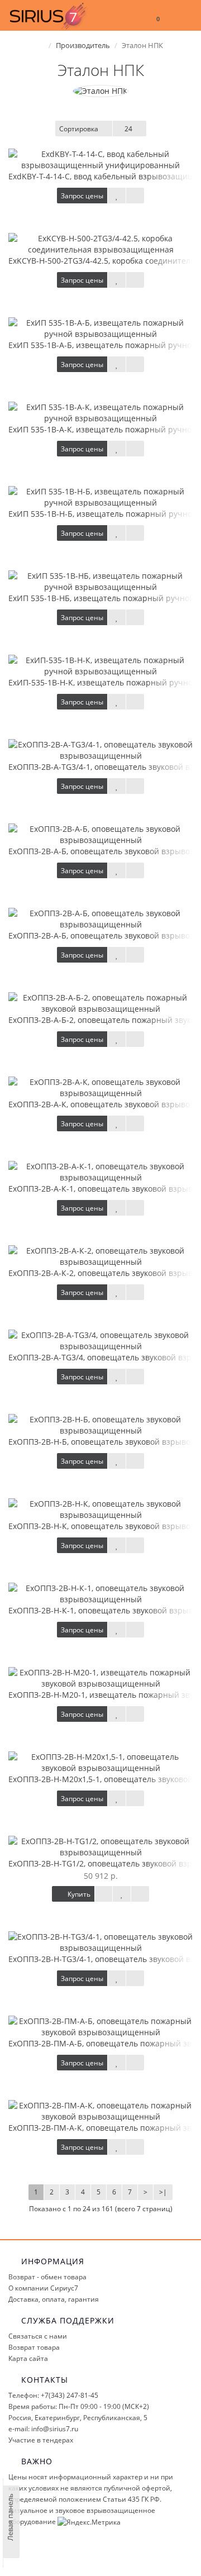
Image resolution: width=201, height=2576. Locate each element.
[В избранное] (117, 196)
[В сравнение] (135, 196)
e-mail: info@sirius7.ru (43, 2429)
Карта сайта (28, 2358)
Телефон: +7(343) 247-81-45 (53, 2395)
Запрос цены (82, 196)
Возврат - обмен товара (47, 2277)
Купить (78, 1894)
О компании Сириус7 (43, 2288)
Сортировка (79, 129)
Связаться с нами (38, 2336)
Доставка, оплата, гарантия (54, 2299)
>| (163, 2192)
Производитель (83, 45)
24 (128, 129)
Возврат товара (34, 2347)
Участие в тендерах (41, 2440)
